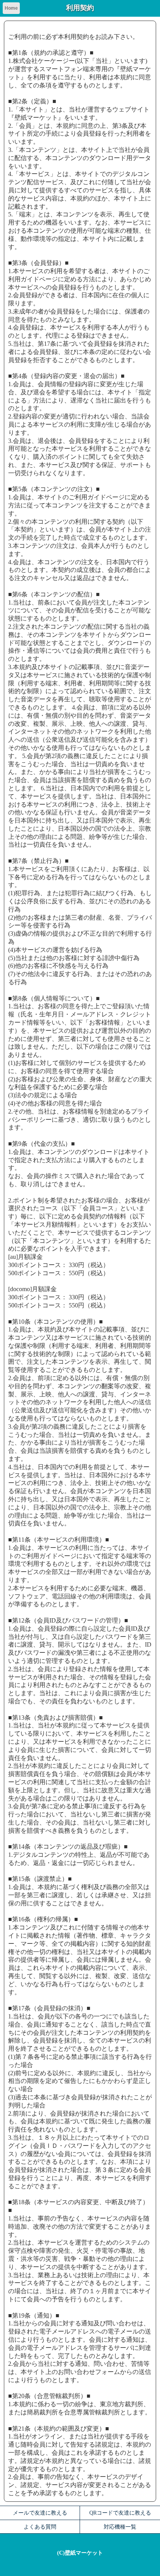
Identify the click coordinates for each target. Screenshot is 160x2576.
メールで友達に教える (40, 2513)
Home (11, 8)
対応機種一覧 (120, 2527)
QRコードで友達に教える (120, 2513)
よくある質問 (40, 2527)
